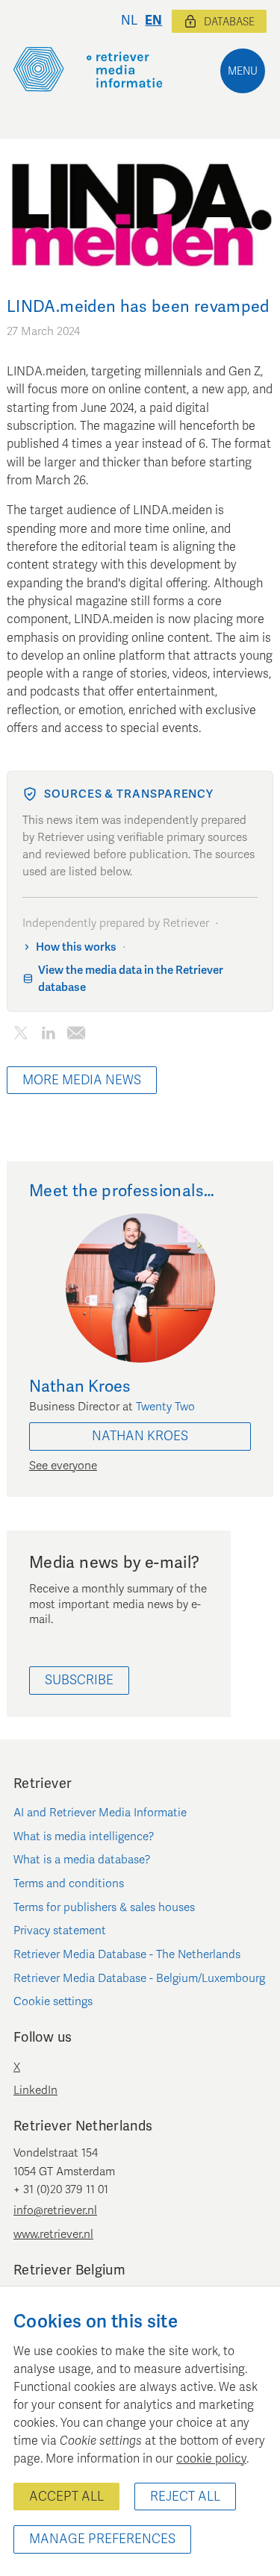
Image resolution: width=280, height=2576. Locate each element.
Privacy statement (60, 1931)
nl (129, 21)
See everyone (63, 1466)
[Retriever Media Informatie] (88, 69)
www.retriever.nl (53, 2234)
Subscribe (79, 1680)
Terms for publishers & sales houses (104, 1907)
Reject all (185, 2497)
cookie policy (211, 2459)
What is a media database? (82, 1860)
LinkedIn (35, 2090)
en (153, 21)
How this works (76, 947)
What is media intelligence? (84, 1836)
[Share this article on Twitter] (21, 1035)
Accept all (66, 2497)
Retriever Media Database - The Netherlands (127, 1954)
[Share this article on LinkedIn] (48, 1035)
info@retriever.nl (55, 2210)
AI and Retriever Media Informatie (100, 1813)
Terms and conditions (69, 1883)
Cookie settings (53, 2001)
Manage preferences (102, 2539)
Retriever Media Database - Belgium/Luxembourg (139, 1978)
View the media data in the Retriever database (131, 979)
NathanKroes (140, 1436)
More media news (82, 1080)
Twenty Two (165, 1407)
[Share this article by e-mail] (76, 1035)
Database (229, 22)
